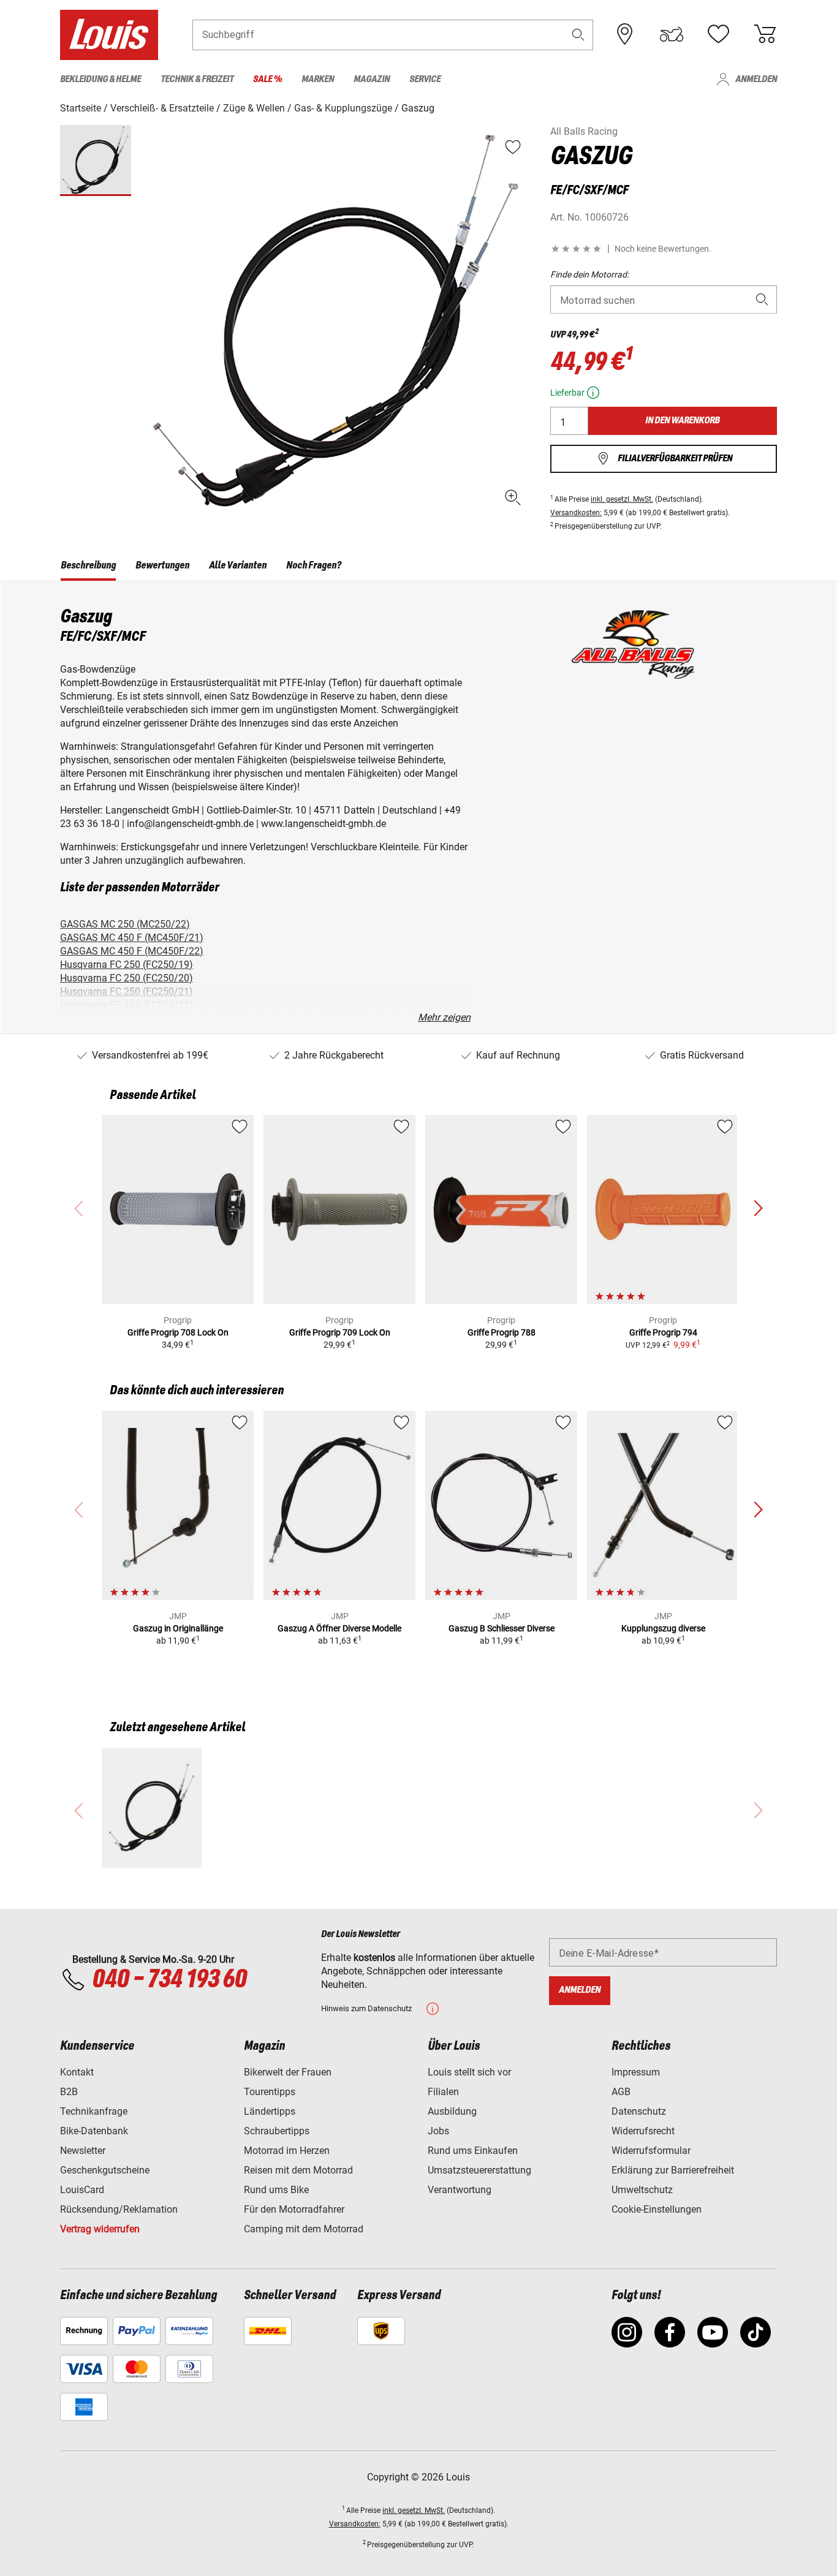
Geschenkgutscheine (105, 2170)
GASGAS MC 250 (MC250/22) (125, 924)
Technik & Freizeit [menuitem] (197, 79)
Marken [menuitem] (318, 79)
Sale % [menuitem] (267, 79)
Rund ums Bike (276, 2190)
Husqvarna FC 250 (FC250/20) (127, 978)
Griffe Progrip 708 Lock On (178, 1332)
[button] (578, 35)
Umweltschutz (642, 2190)
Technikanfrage (94, 2111)
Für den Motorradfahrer (294, 2209)
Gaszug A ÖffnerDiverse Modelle (339, 1628)
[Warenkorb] (765, 34)
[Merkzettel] (718, 34)
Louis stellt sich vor (469, 2072)
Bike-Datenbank (94, 2131)
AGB (621, 2092)
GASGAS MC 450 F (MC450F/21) (132, 938)
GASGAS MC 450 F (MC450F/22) (132, 951)
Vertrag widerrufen (100, 2229)
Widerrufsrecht (643, 2131)
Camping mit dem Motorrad (304, 2229)
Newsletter (83, 2151)
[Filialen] (625, 34)
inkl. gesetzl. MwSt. (622, 499)
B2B (69, 2092)
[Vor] (758, 1209)
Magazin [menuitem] (372, 79)
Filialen (443, 2092)
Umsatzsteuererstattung (479, 2170)
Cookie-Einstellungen (657, 2209)
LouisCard (82, 2190)
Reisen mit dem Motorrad (298, 2170)
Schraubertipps (277, 2131)
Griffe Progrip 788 (502, 1332)
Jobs (438, 2131)
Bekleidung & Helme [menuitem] (100, 79)
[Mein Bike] (672, 34)
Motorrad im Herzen (287, 2151)
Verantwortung (460, 2190)
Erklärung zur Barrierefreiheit (673, 2170)
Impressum (636, 2072)
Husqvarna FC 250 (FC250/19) (127, 965)
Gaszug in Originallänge (178, 1628)
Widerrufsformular (651, 2151)
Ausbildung (452, 2111)
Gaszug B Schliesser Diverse (502, 1628)
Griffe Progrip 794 (663, 1332)
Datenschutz (639, 2111)
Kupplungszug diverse (663, 1628)
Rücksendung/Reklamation (119, 2209)
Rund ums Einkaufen (473, 2151)
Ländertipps (270, 2111)
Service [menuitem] (425, 79)
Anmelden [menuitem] (756, 79)
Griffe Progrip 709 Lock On (340, 1332)
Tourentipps (270, 2092)
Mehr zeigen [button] (444, 1017)
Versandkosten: (576, 513)
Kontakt (77, 2072)
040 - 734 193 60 (169, 1980)
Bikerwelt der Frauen (288, 2072)
